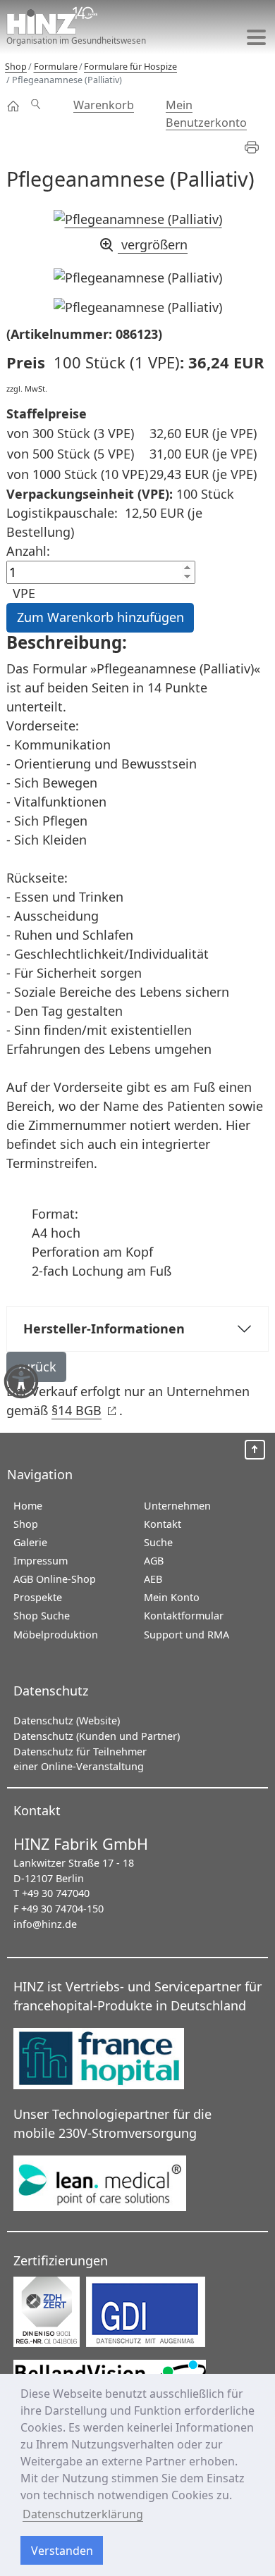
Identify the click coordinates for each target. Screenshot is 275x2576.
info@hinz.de (45, 1924)
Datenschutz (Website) (67, 1721)
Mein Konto (172, 1597)
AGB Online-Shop (55, 1579)
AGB (154, 1561)
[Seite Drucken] (258, 147)
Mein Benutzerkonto (206, 113)
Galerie (30, 1542)
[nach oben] (255, 1450)
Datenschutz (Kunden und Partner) (97, 1736)
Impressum (41, 1561)
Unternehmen (177, 1506)
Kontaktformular (184, 1616)
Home (28, 1506)
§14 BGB (84, 1410)
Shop (14, 106)
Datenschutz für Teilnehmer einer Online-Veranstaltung (80, 1759)
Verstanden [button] (62, 2551)
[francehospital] (111, 2060)
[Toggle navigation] (256, 37)
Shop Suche (42, 1616)
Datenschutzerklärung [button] (83, 2514)
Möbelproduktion (56, 1635)
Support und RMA (187, 1635)
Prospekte (38, 1597)
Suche (158, 1542)
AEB (153, 1579)
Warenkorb (104, 105)
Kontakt (163, 1524)
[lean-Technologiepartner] (111, 2184)
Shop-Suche (42, 97)
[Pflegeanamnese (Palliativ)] (138, 278)
